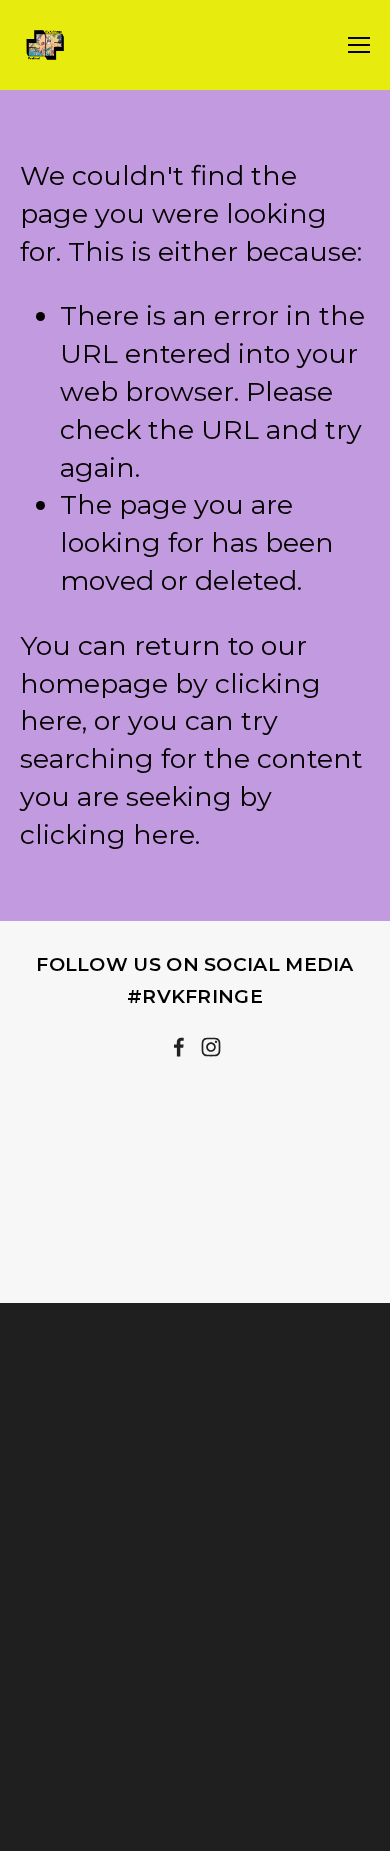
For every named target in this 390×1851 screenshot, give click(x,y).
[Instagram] (211, 1047)
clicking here (107, 834)
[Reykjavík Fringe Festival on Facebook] (179, 1047)
